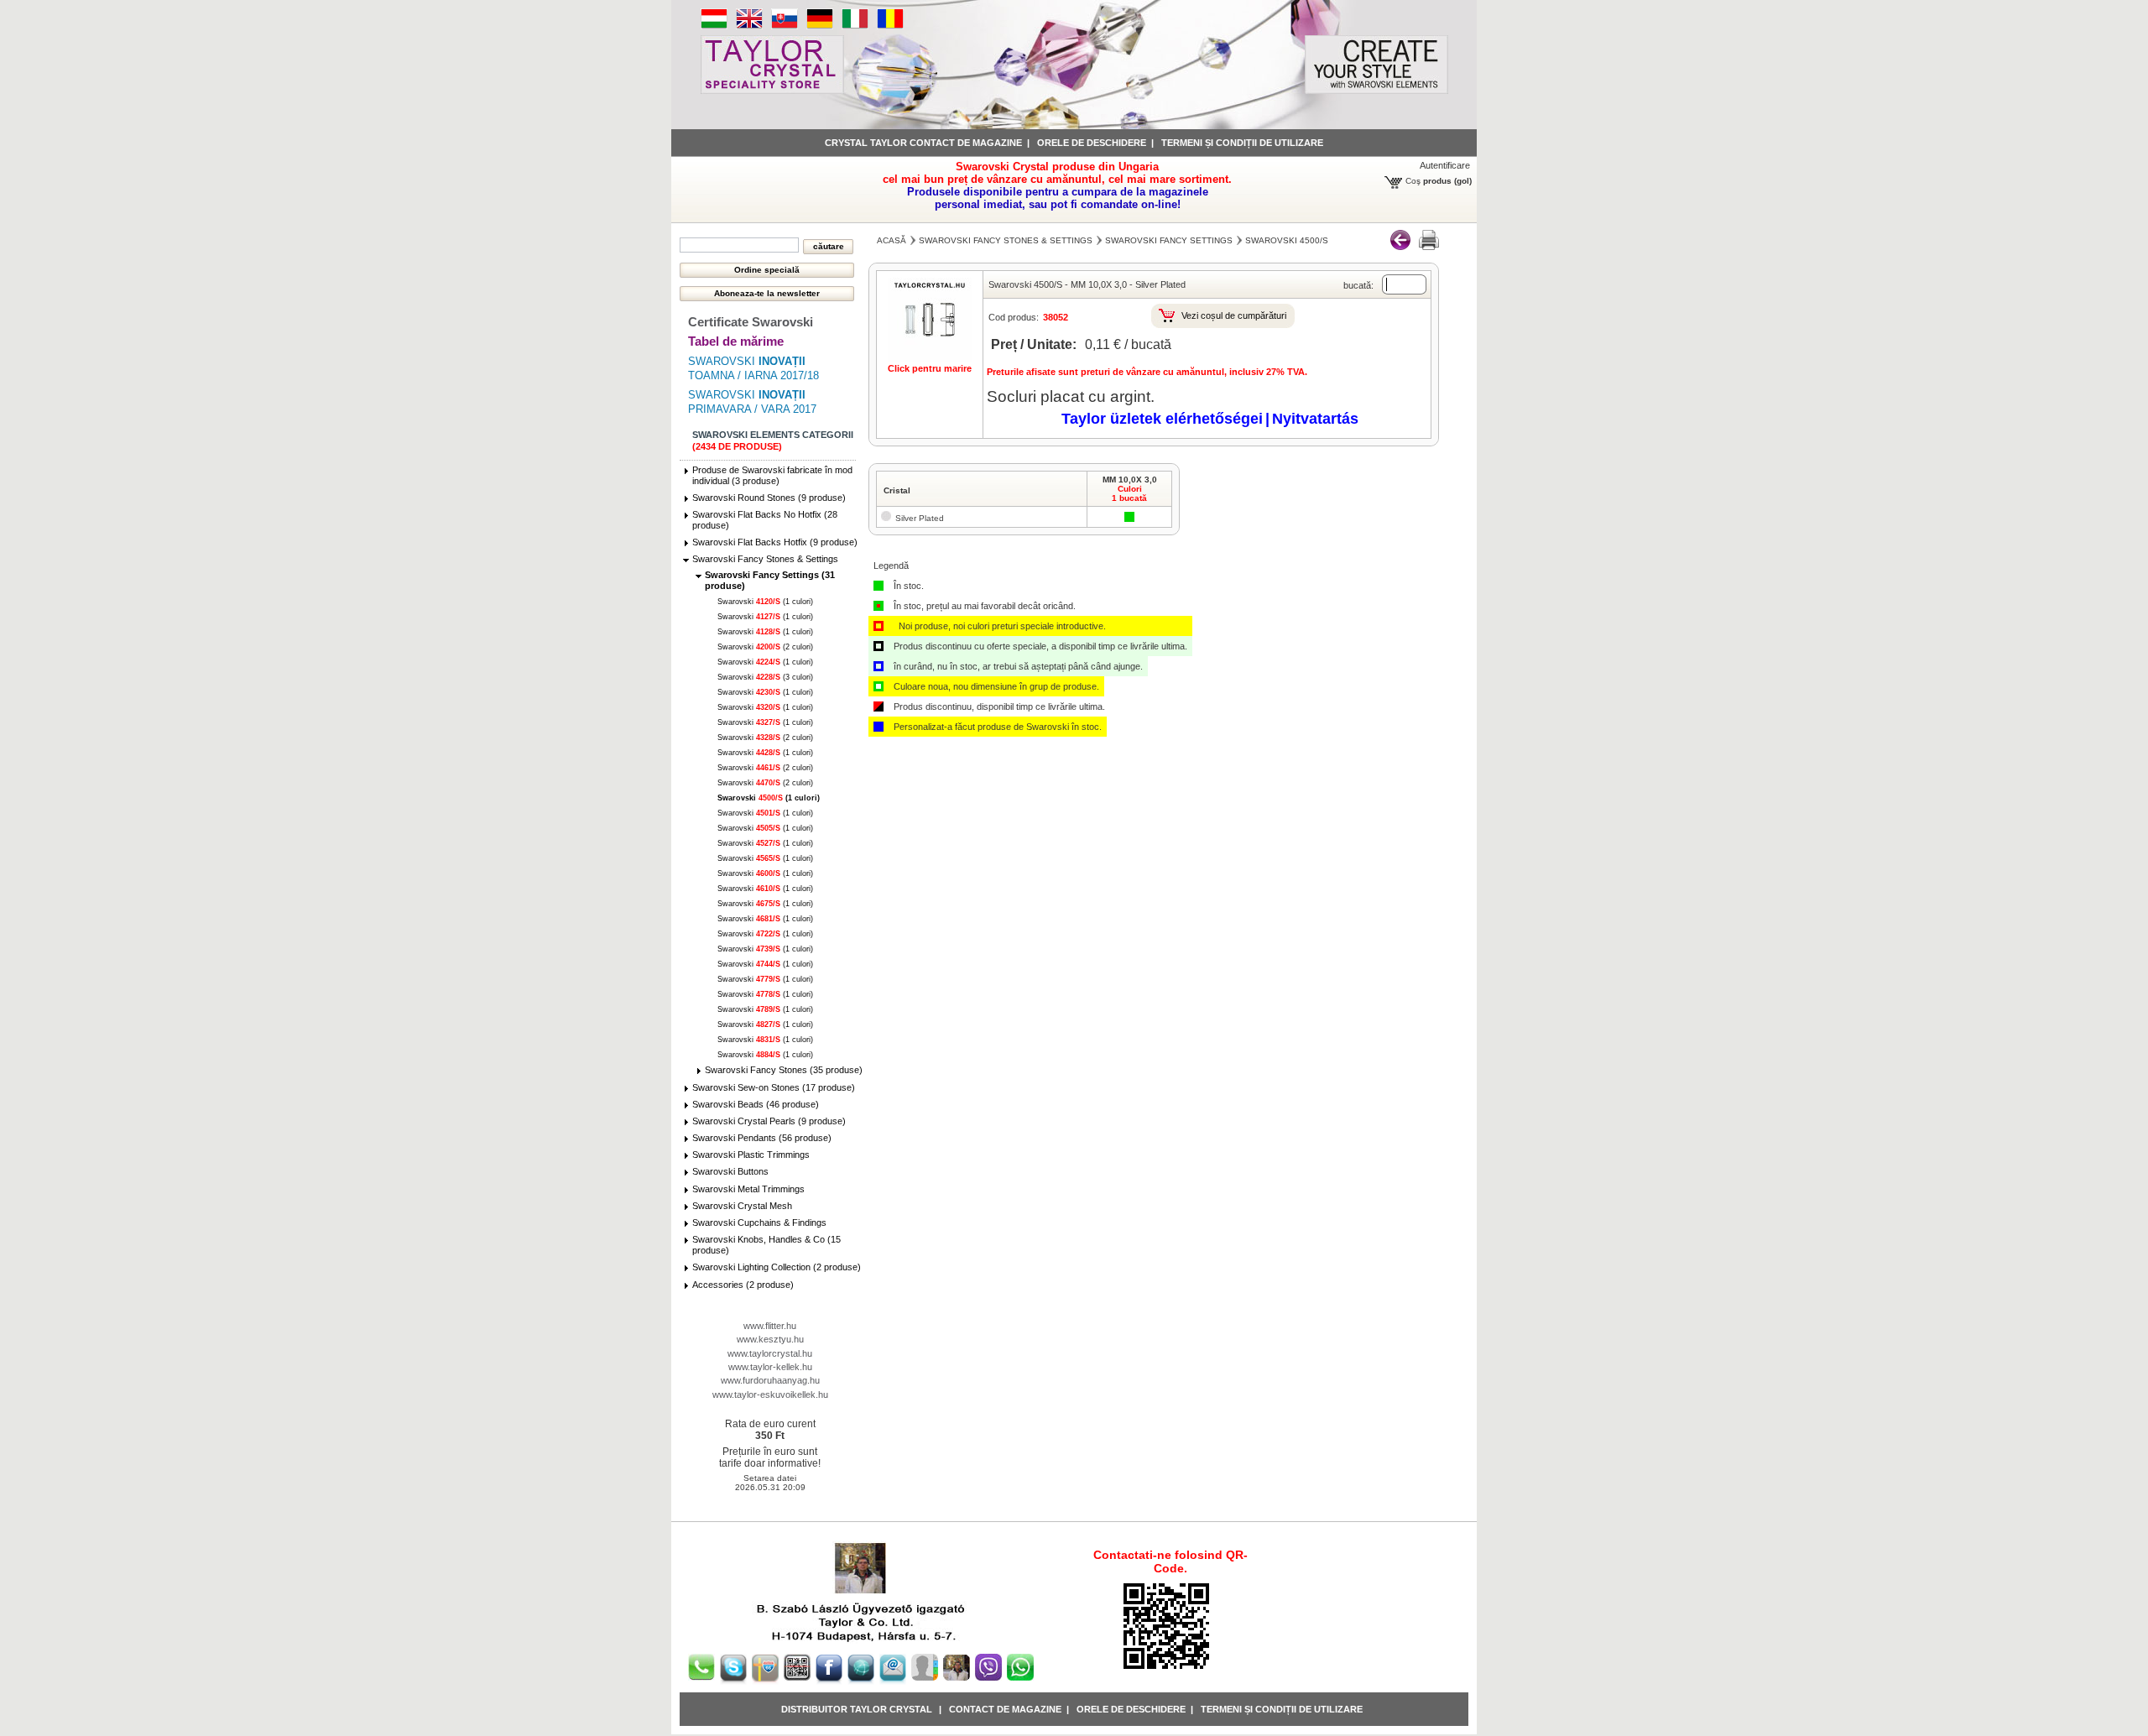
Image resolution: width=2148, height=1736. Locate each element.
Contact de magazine (1005, 1709)
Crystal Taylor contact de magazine (923, 143)
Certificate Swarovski (751, 322)
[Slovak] (785, 26)
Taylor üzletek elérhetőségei (1162, 419)
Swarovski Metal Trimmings (748, 1189)
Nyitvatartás (1315, 419)
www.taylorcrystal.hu (770, 1353)
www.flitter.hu (770, 1326)
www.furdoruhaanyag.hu (770, 1380)
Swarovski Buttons (730, 1171)
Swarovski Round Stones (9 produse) (769, 498)
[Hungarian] (714, 26)
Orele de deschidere (1092, 143)
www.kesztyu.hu (770, 1339)
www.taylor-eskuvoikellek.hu (770, 1395)
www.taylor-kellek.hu (770, 1367)
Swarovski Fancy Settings (1169, 240)
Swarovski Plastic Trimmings (751, 1155)
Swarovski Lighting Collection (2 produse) (777, 1267)
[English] (749, 26)
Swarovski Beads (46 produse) (756, 1104)
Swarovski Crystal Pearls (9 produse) (769, 1121)
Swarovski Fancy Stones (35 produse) (784, 1070)
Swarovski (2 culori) (765, 647)
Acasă (892, 240)
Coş (1413, 181)
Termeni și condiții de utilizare (1242, 143)
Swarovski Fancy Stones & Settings (765, 559)
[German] (820, 26)
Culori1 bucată (1129, 493)
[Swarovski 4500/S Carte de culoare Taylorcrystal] (1429, 247)
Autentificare (1445, 165)
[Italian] (855, 26)
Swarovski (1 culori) (765, 602)
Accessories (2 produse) (743, 1285)
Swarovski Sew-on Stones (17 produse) (774, 1087)
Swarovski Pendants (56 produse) (762, 1138)
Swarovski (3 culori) (765, 677)
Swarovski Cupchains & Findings (759, 1222)
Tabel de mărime (736, 341)
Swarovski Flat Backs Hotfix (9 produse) (775, 542)
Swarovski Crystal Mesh (742, 1206)
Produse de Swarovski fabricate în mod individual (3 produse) (772, 475)
